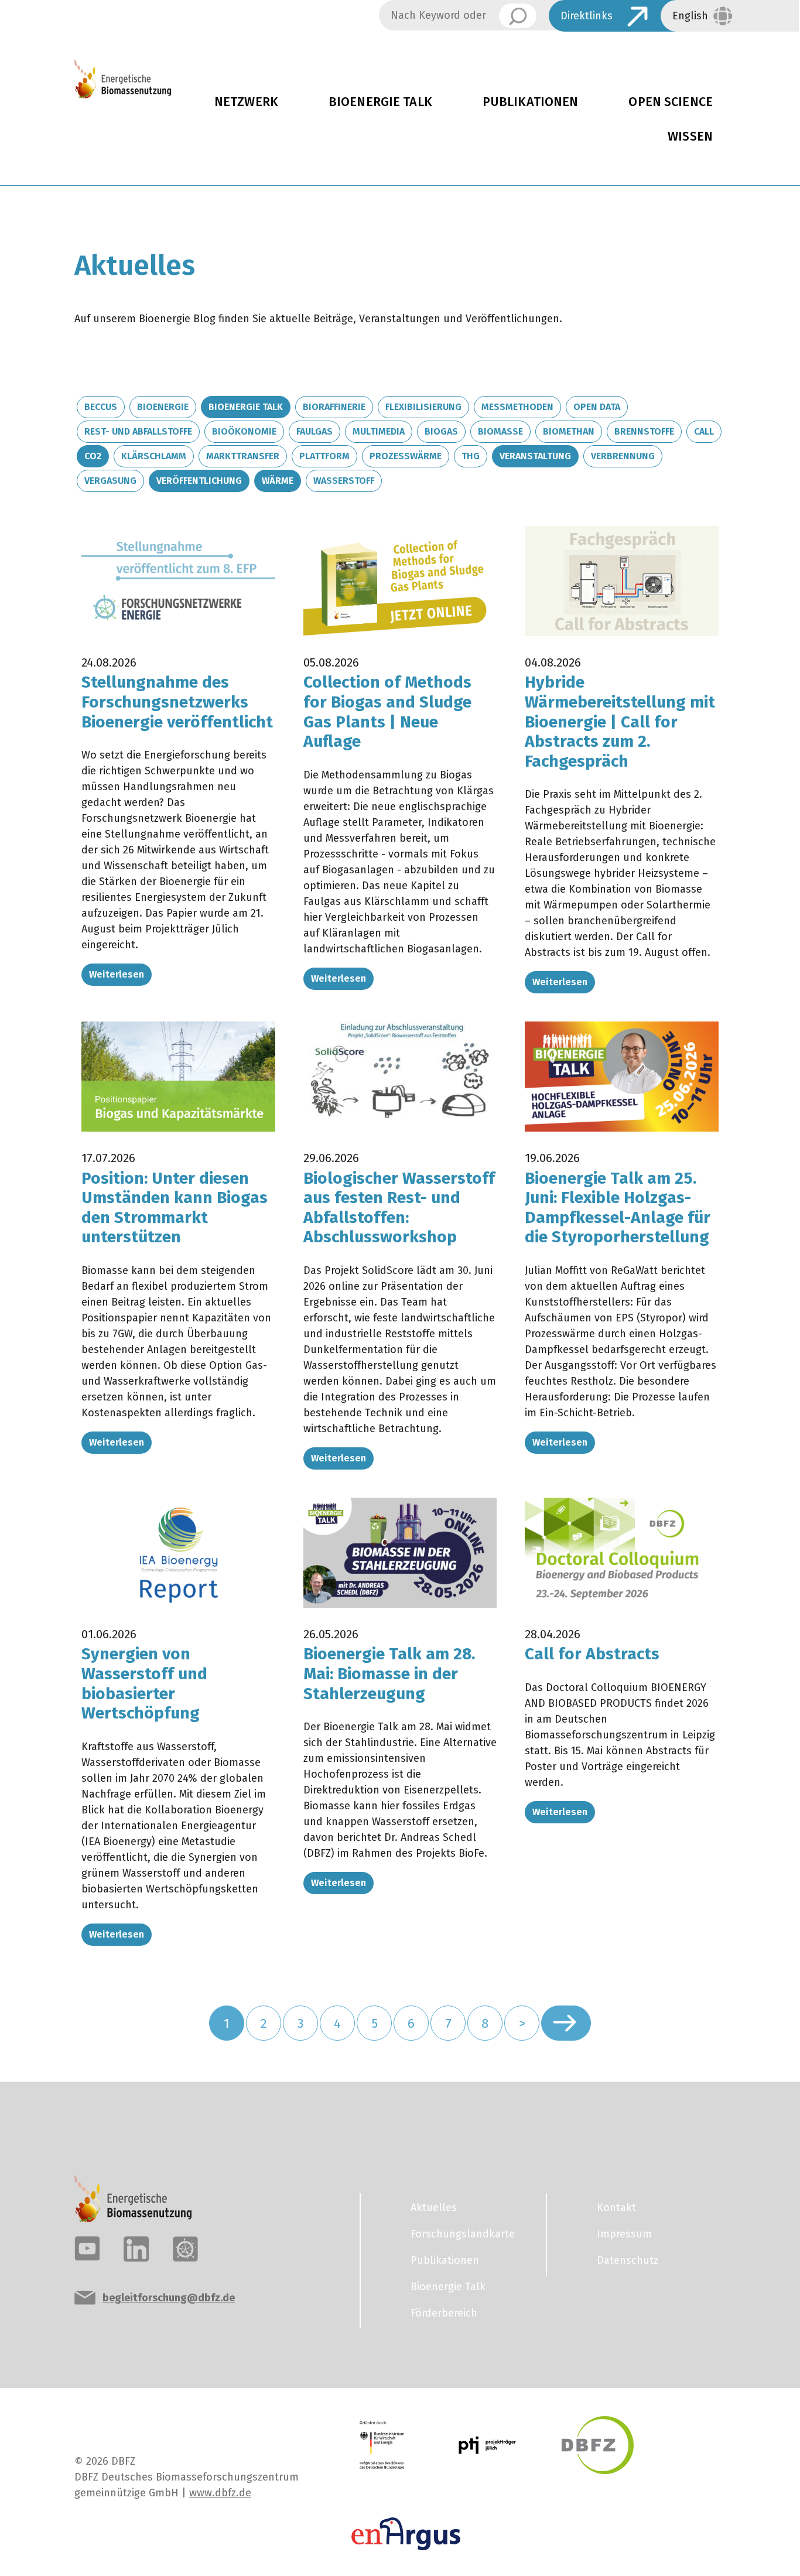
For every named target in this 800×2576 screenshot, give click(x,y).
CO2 (93, 456)
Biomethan (569, 431)
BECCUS (101, 407)
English (690, 16)
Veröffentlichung (199, 481)
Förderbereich (444, 2313)
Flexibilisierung (423, 407)
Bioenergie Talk (380, 102)
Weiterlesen (117, 974)
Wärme (278, 481)
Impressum (624, 2234)
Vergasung (110, 481)
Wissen (690, 136)
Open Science (671, 102)
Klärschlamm (154, 456)
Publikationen (531, 102)
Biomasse (500, 431)
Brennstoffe (644, 431)
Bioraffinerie (334, 407)
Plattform (324, 456)
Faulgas (314, 431)
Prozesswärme (406, 456)
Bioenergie (163, 407)
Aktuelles (434, 2208)
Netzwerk (246, 102)
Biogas (441, 431)
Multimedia (379, 431)
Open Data (597, 407)
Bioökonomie (244, 431)
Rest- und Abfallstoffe (138, 431)
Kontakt (616, 2208)
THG (471, 456)
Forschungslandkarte (463, 2234)
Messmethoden (517, 407)
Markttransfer (243, 456)
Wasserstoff (344, 481)
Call (704, 431)
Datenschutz (628, 2260)
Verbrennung (623, 456)
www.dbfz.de (220, 2493)
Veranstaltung (535, 456)
